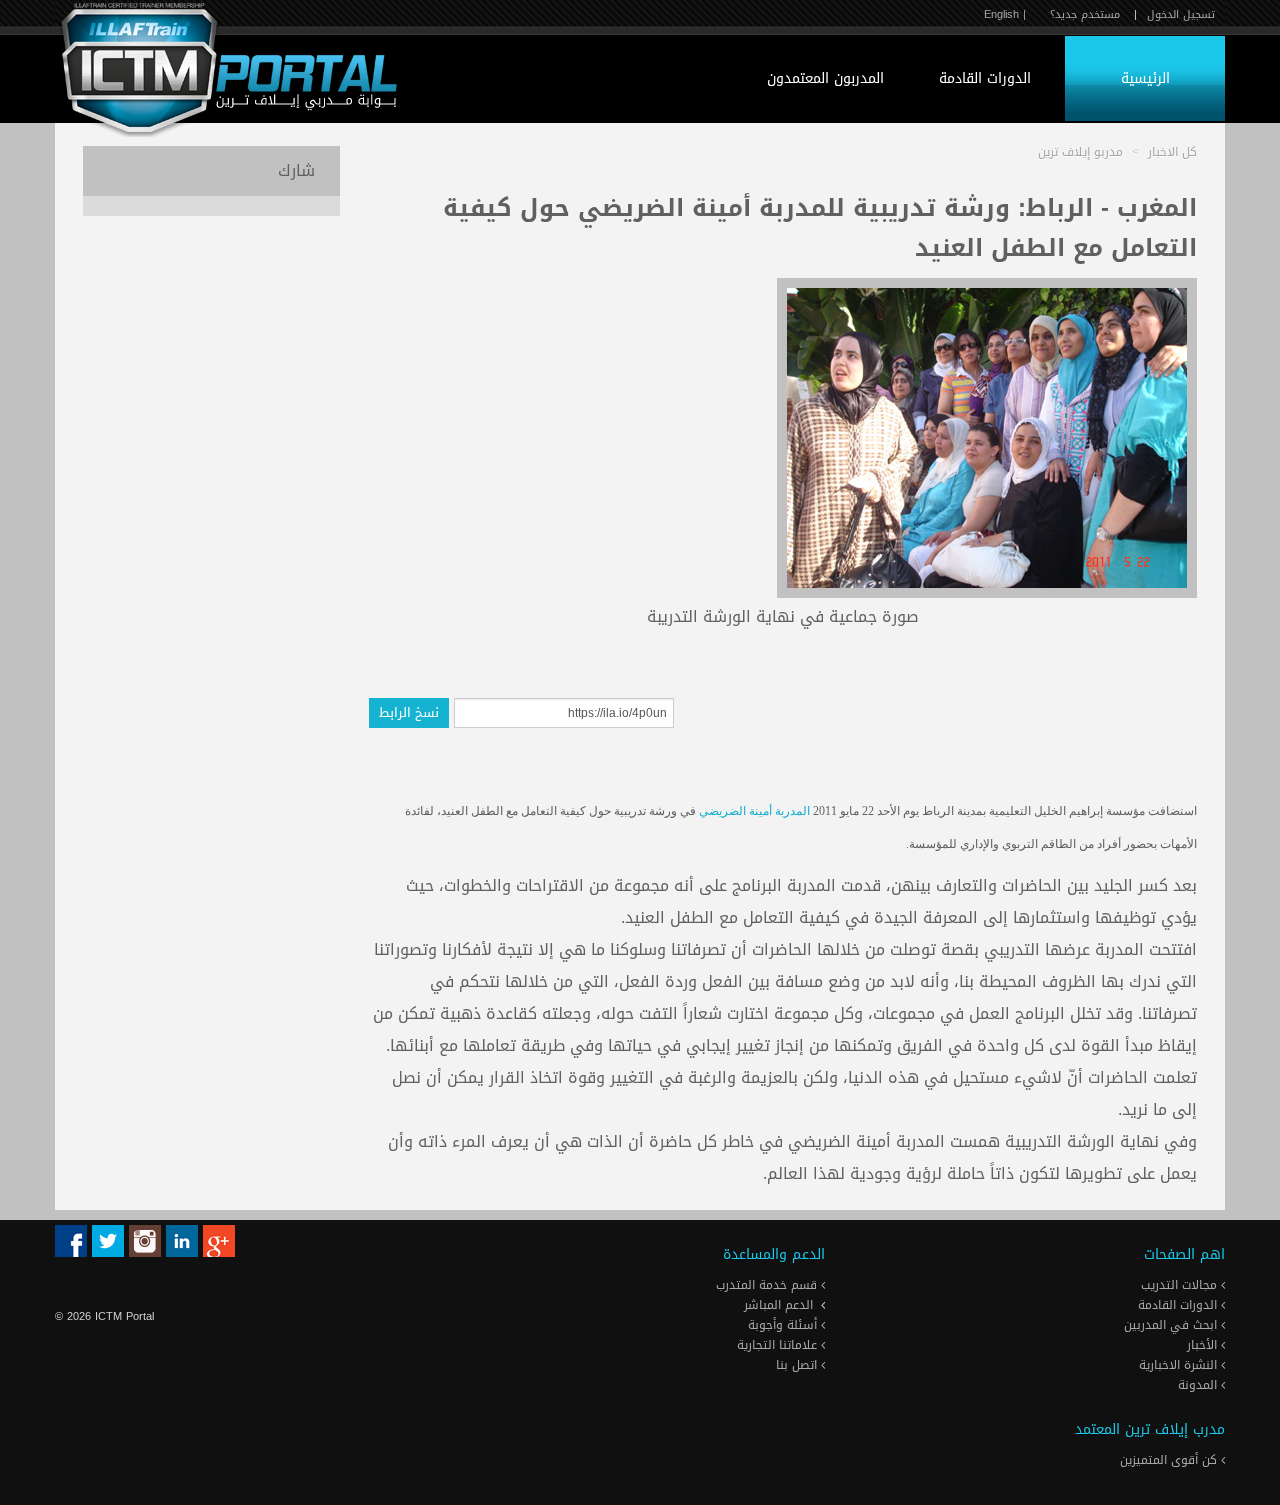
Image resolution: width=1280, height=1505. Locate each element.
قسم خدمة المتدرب (768, 1285)
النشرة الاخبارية (1180, 1365)
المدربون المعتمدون (825, 78)
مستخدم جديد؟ (1085, 14)
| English (1005, 14)
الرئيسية (1145, 78)
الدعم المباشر (778, 1305)
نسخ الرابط (409, 712)
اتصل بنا (798, 1365)
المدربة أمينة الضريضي (754, 811)
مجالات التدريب (1181, 1285)
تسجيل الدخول (1181, 14)
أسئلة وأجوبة (784, 1325)
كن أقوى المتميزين (1170, 1460)
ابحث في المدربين (1172, 1325)
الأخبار (1204, 1345)
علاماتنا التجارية (779, 1345)
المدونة (1199, 1385)
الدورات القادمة (985, 78)
